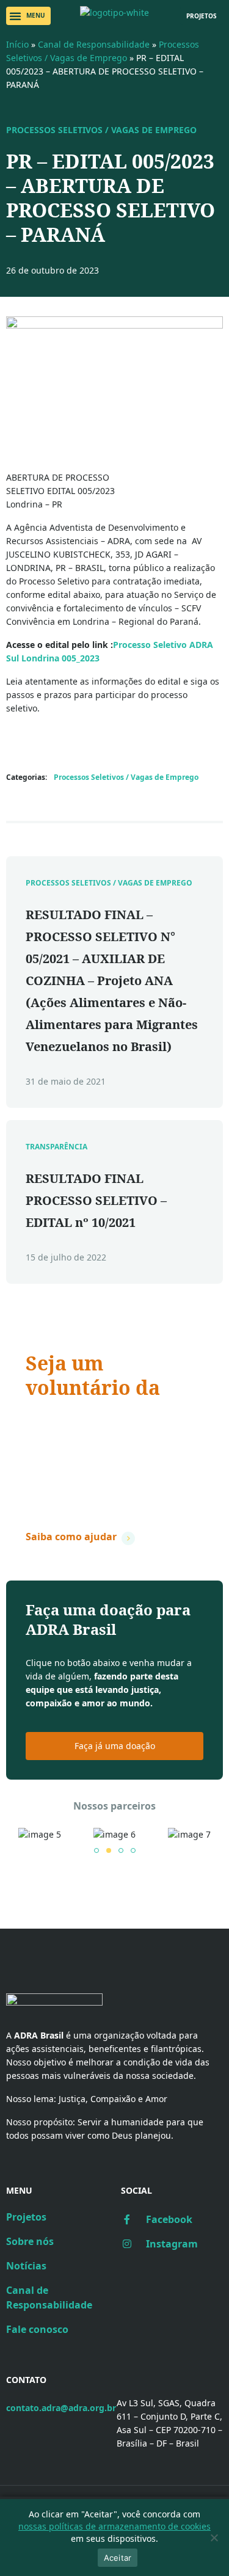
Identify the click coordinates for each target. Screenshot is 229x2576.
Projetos (26, 2217)
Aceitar (118, 2558)
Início (17, 44)
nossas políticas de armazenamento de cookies (114, 2526)
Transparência (56, 1147)
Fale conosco (37, 2329)
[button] (28, 16)
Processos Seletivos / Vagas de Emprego (101, 130)
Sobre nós (30, 2241)
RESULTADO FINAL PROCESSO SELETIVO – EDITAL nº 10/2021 (96, 1200)
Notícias (26, 2266)
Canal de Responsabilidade (94, 44)
